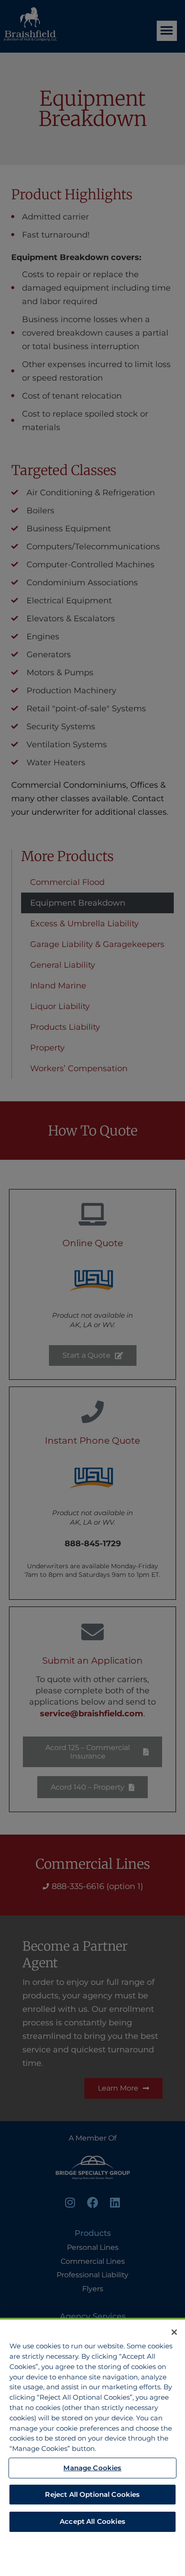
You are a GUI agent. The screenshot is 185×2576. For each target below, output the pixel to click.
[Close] (174, 2332)
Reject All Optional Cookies (92, 2494)
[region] (92, 2447)
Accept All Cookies (92, 2521)
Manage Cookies (92, 2468)
